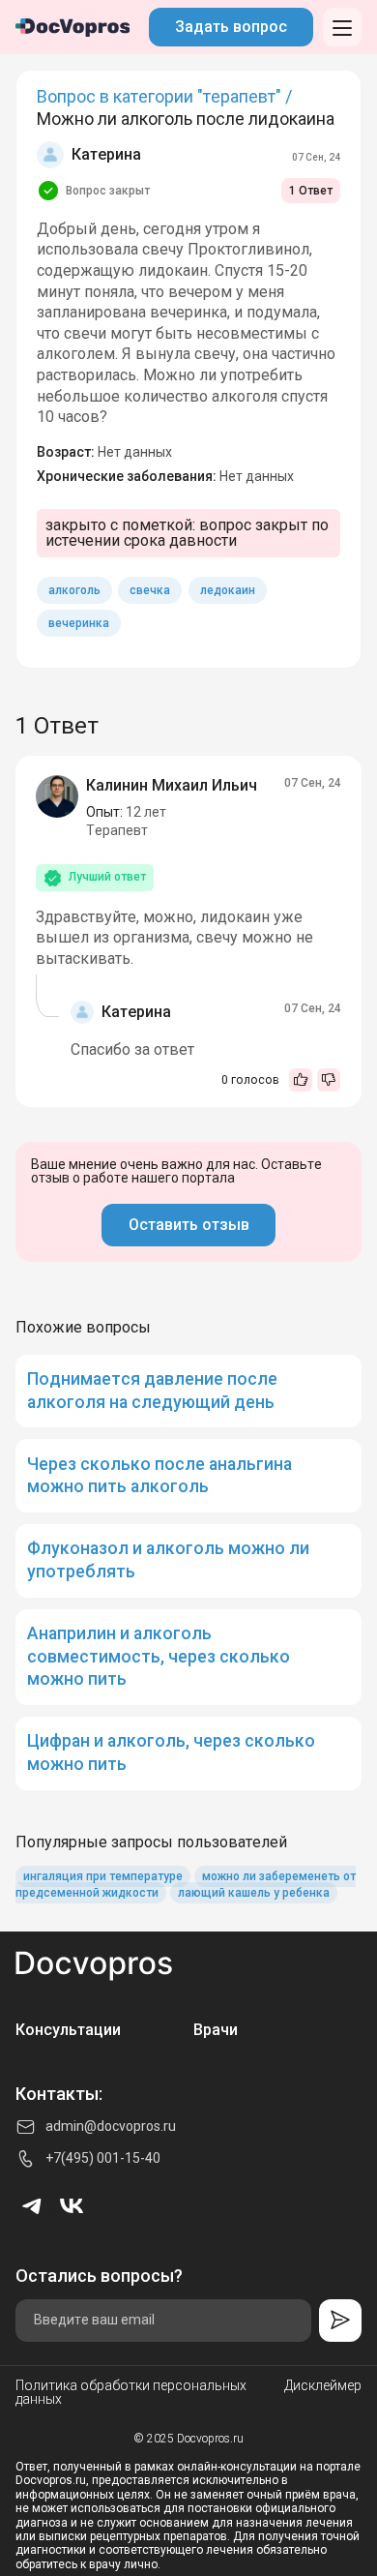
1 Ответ (311, 191)
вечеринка (79, 623)
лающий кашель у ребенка (254, 1893)
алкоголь (74, 590)
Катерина (106, 154)
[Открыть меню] (342, 27)
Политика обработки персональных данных (131, 2392)
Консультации (68, 2030)
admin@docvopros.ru (111, 2126)
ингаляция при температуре (103, 1876)
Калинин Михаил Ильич (172, 785)
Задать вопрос (231, 27)
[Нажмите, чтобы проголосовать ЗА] (301, 1080)
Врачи (216, 2030)
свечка (150, 590)
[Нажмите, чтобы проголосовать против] (329, 1080)
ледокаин (228, 590)
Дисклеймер (323, 2386)
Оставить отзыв (189, 1225)
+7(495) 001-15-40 (103, 2158)
